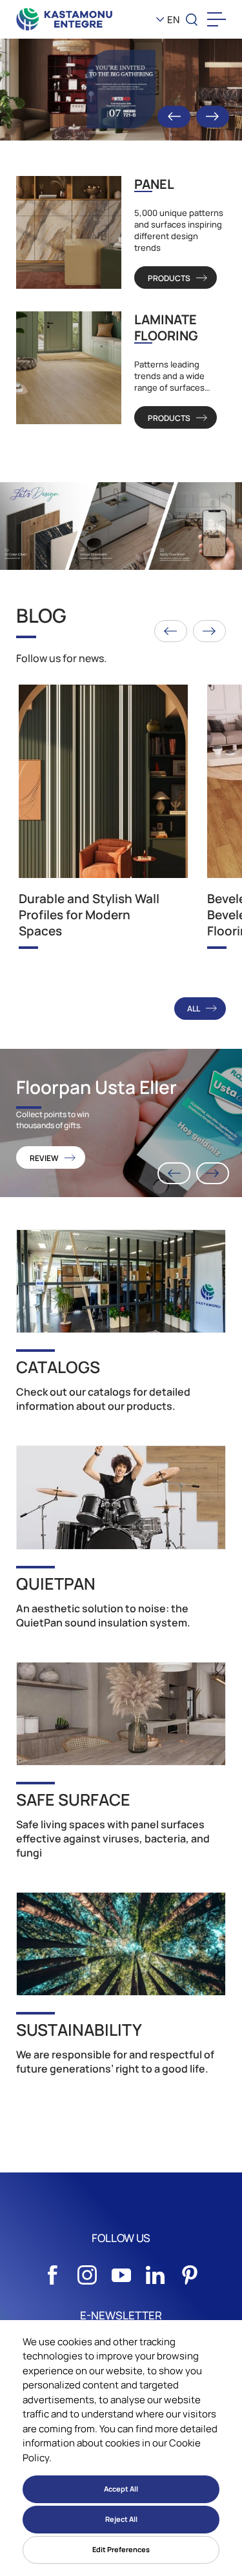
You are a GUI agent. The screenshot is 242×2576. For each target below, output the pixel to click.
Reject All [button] (121, 2519)
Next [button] (213, 117)
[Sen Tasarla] (121, 526)
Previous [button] (174, 117)
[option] (121, 90)
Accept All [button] (121, 2489)
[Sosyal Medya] (53, 2272)
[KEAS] (65, 19)
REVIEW (44, 1158)
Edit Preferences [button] (121, 2549)
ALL (194, 1009)
